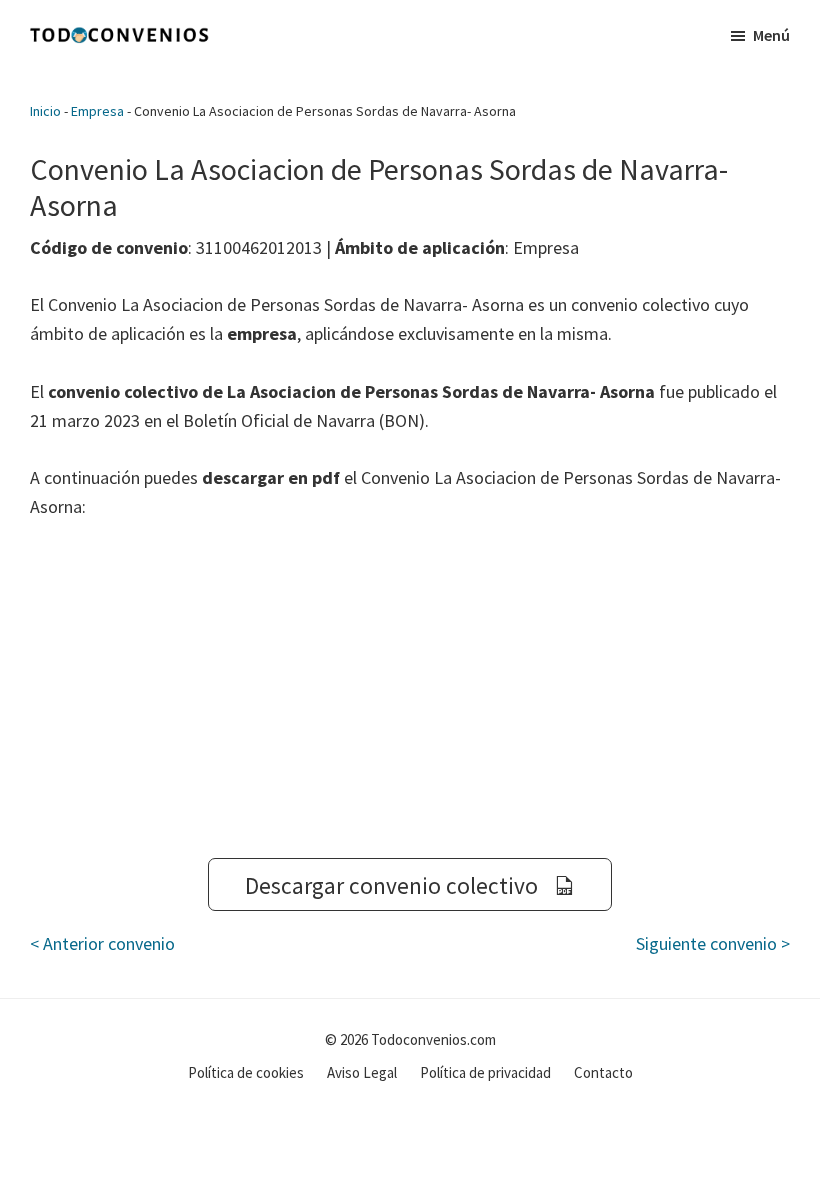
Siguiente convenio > (713, 943)
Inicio (45, 111)
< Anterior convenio (102, 943)
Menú (771, 35)
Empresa (97, 111)
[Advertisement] (410, 690)
